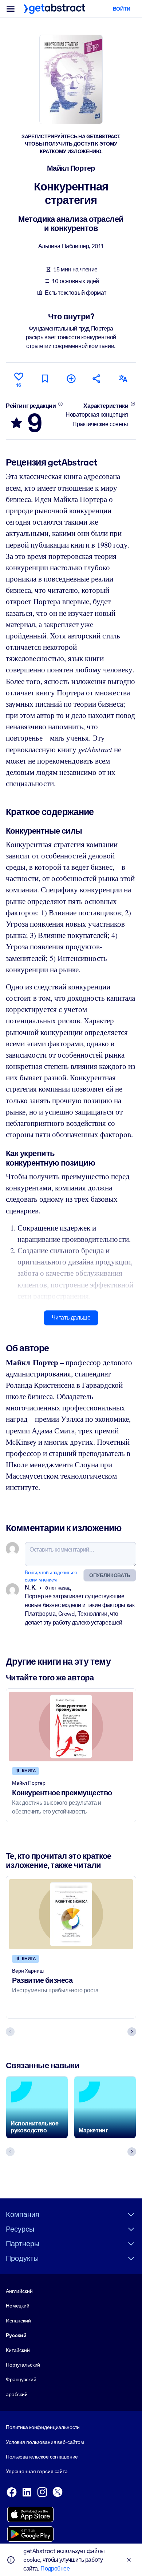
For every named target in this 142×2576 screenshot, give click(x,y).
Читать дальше (71, 1318)
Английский (19, 2291)
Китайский (18, 2350)
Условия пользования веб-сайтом (45, 2442)
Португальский (23, 2365)
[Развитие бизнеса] (71, 1914)
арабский (17, 2394)
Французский (21, 2379)
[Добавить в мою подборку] (71, 379)
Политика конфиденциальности (43, 2427)
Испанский (18, 2321)
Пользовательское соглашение (42, 2457)
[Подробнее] (60, 404)
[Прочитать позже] (45, 379)
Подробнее (55, 2569)
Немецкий (18, 2306)
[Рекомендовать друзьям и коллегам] (97, 379)
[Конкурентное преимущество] (71, 1727)
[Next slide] (132, 2032)
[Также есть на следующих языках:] (123, 379)
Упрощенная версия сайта (37, 2471)
